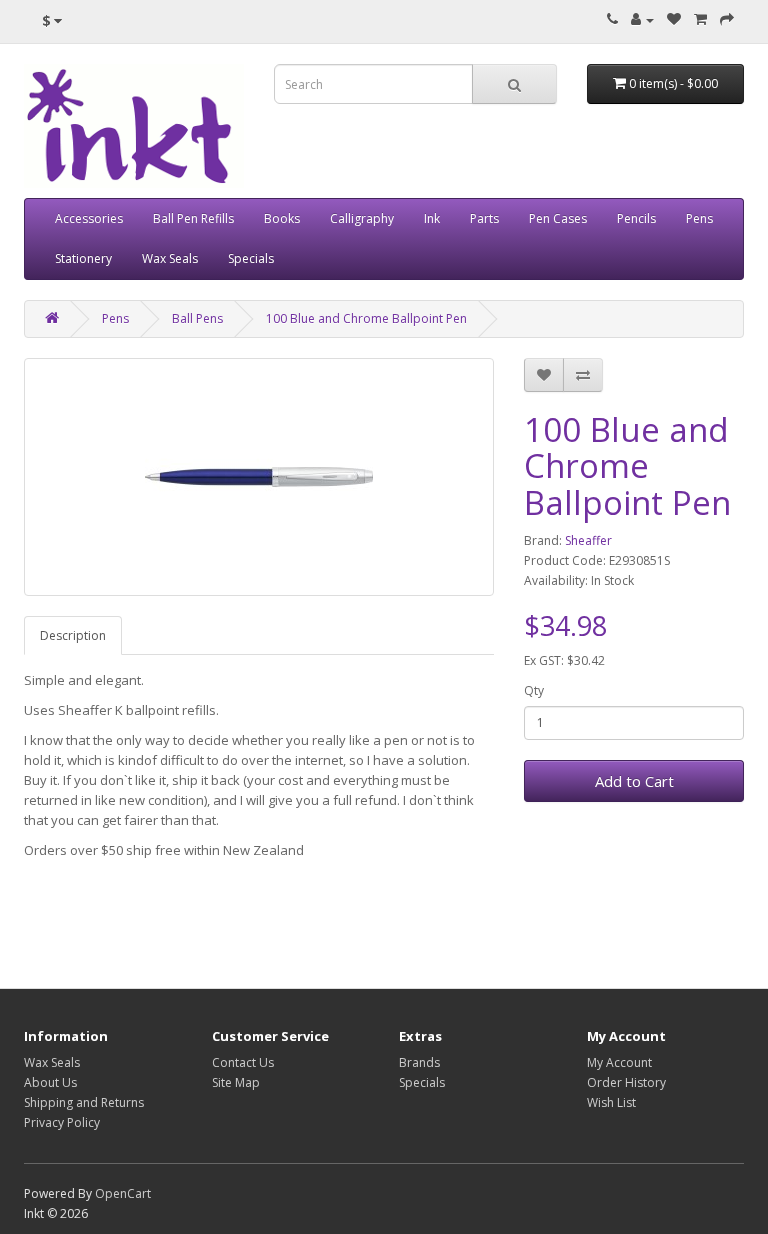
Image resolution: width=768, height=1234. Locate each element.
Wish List (611, 1102)
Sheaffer (588, 540)
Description (73, 635)
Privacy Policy (62, 1122)
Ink (432, 218)
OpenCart (123, 1193)
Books (282, 218)
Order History (626, 1082)
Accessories (89, 218)
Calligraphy (362, 218)
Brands (419, 1062)
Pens (699, 218)
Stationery (83, 258)
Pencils (636, 218)
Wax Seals (170, 258)
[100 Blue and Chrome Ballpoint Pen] (259, 477)
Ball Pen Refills (193, 218)
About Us (50, 1082)
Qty (534, 690)
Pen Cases (558, 218)
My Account (619, 1062)
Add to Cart (634, 781)
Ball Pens (197, 318)
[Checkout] (727, 19)
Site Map (236, 1082)
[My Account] (642, 19)
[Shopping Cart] (700, 19)
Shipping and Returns (84, 1102)
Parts (484, 218)
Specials (251, 258)
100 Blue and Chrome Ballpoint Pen (366, 318)
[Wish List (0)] (674, 19)
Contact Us (243, 1062)
